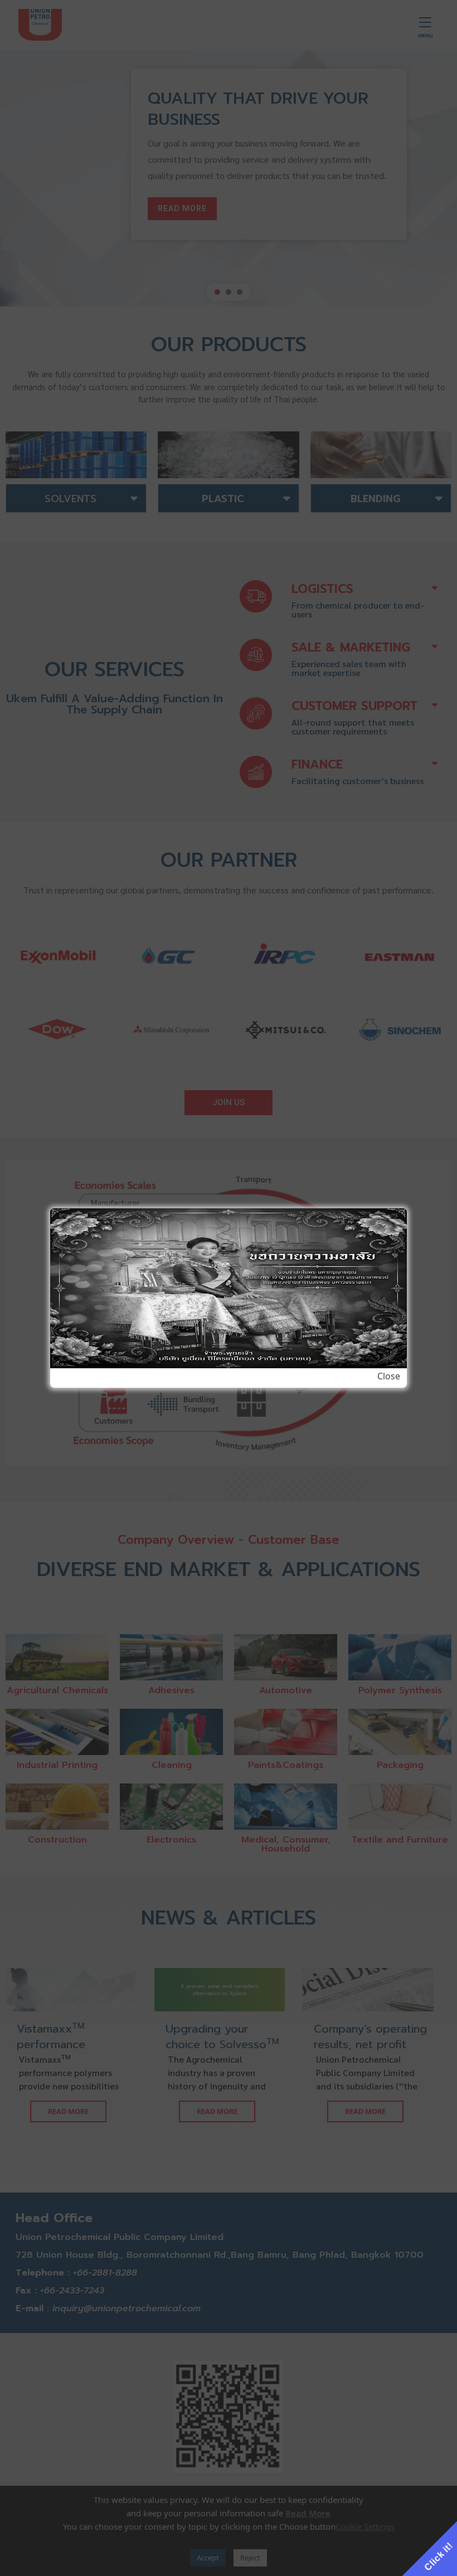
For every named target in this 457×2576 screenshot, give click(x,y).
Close (389, 1376)
